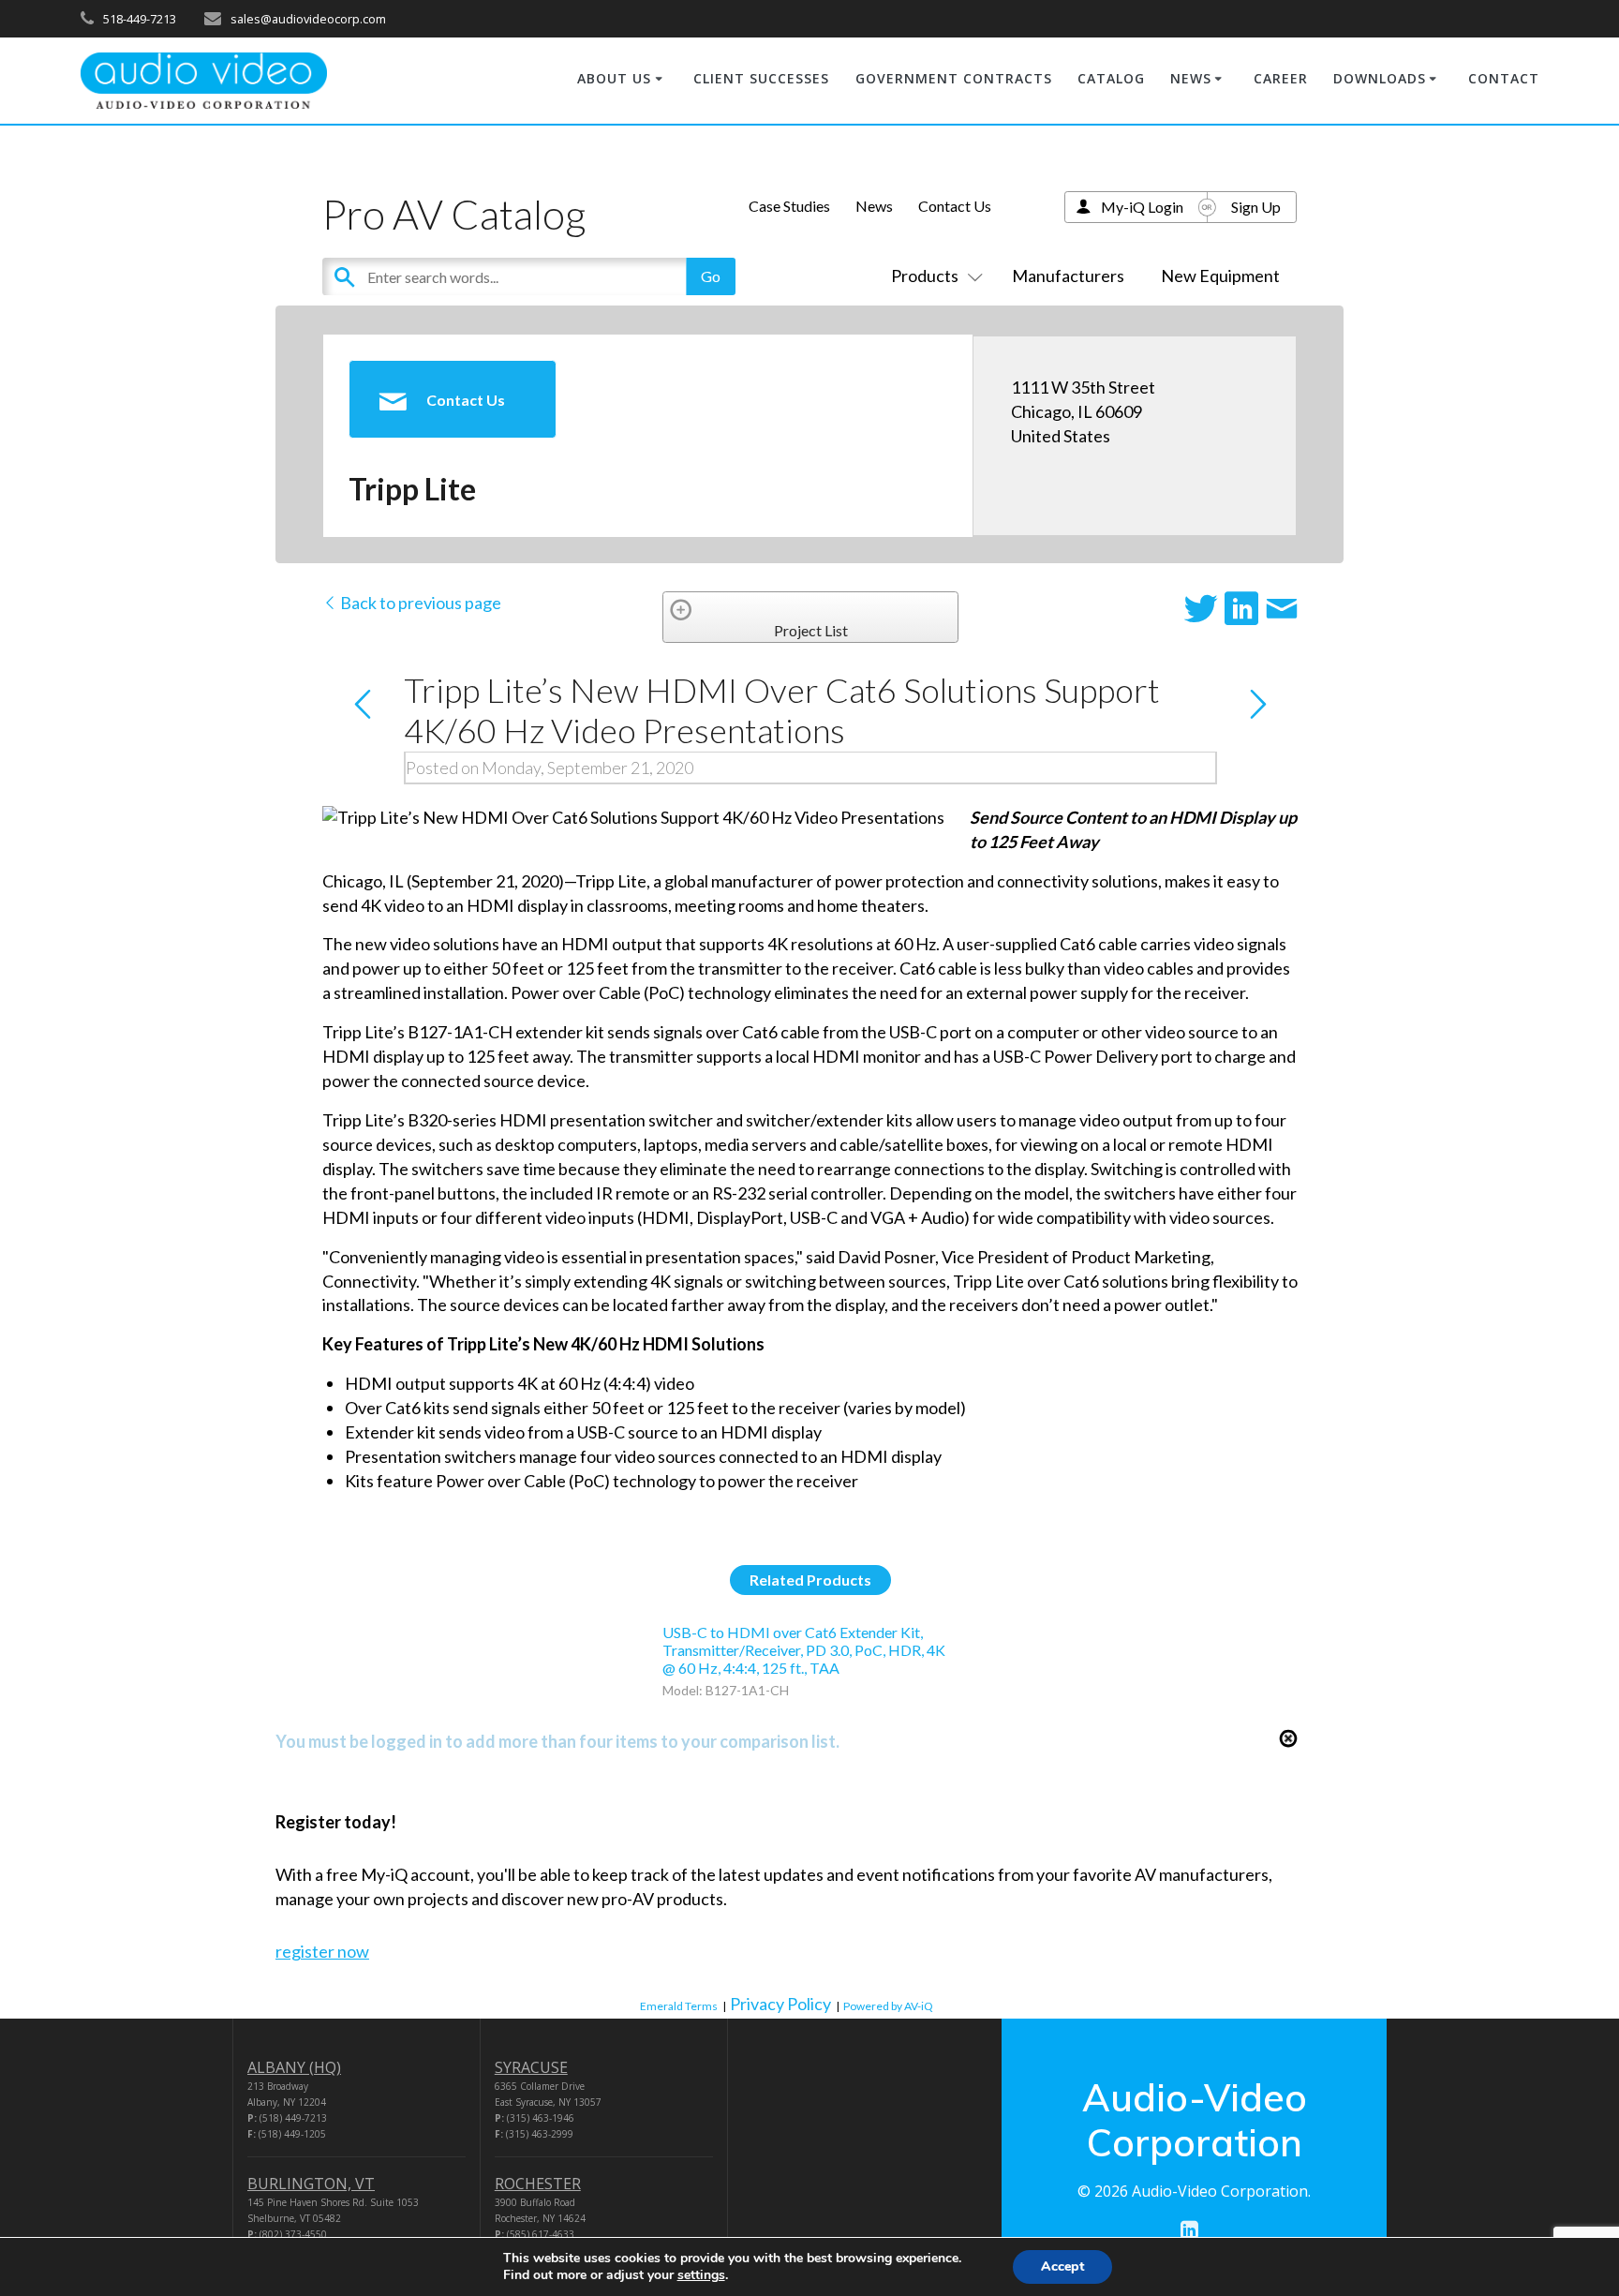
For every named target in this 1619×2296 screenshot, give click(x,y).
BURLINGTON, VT (311, 2184)
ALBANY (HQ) (294, 2067)
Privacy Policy (780, 2004)
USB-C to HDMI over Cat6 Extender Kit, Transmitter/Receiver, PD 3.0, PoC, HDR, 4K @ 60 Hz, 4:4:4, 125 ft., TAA (804, 1650)
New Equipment (1220, 276)
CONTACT (1504, 78)
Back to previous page (419, 603)
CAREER (1281, 78)
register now (322, 1951)
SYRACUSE (531, 2067)
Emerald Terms (679, 2006)
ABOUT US (614, 78)
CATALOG (1111, 78)
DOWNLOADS (1380, 78)
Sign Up (1256, 207)
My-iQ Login (1142, 207)
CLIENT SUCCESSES (761, 78)
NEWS (1191, 78)
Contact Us (955, 206)
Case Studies (789, 206)
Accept (1062, 2266)
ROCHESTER (538, 2184)
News (874, 206)
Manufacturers (1068, 276)
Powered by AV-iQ (888, 2006)
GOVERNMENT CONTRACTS (954, 78)
